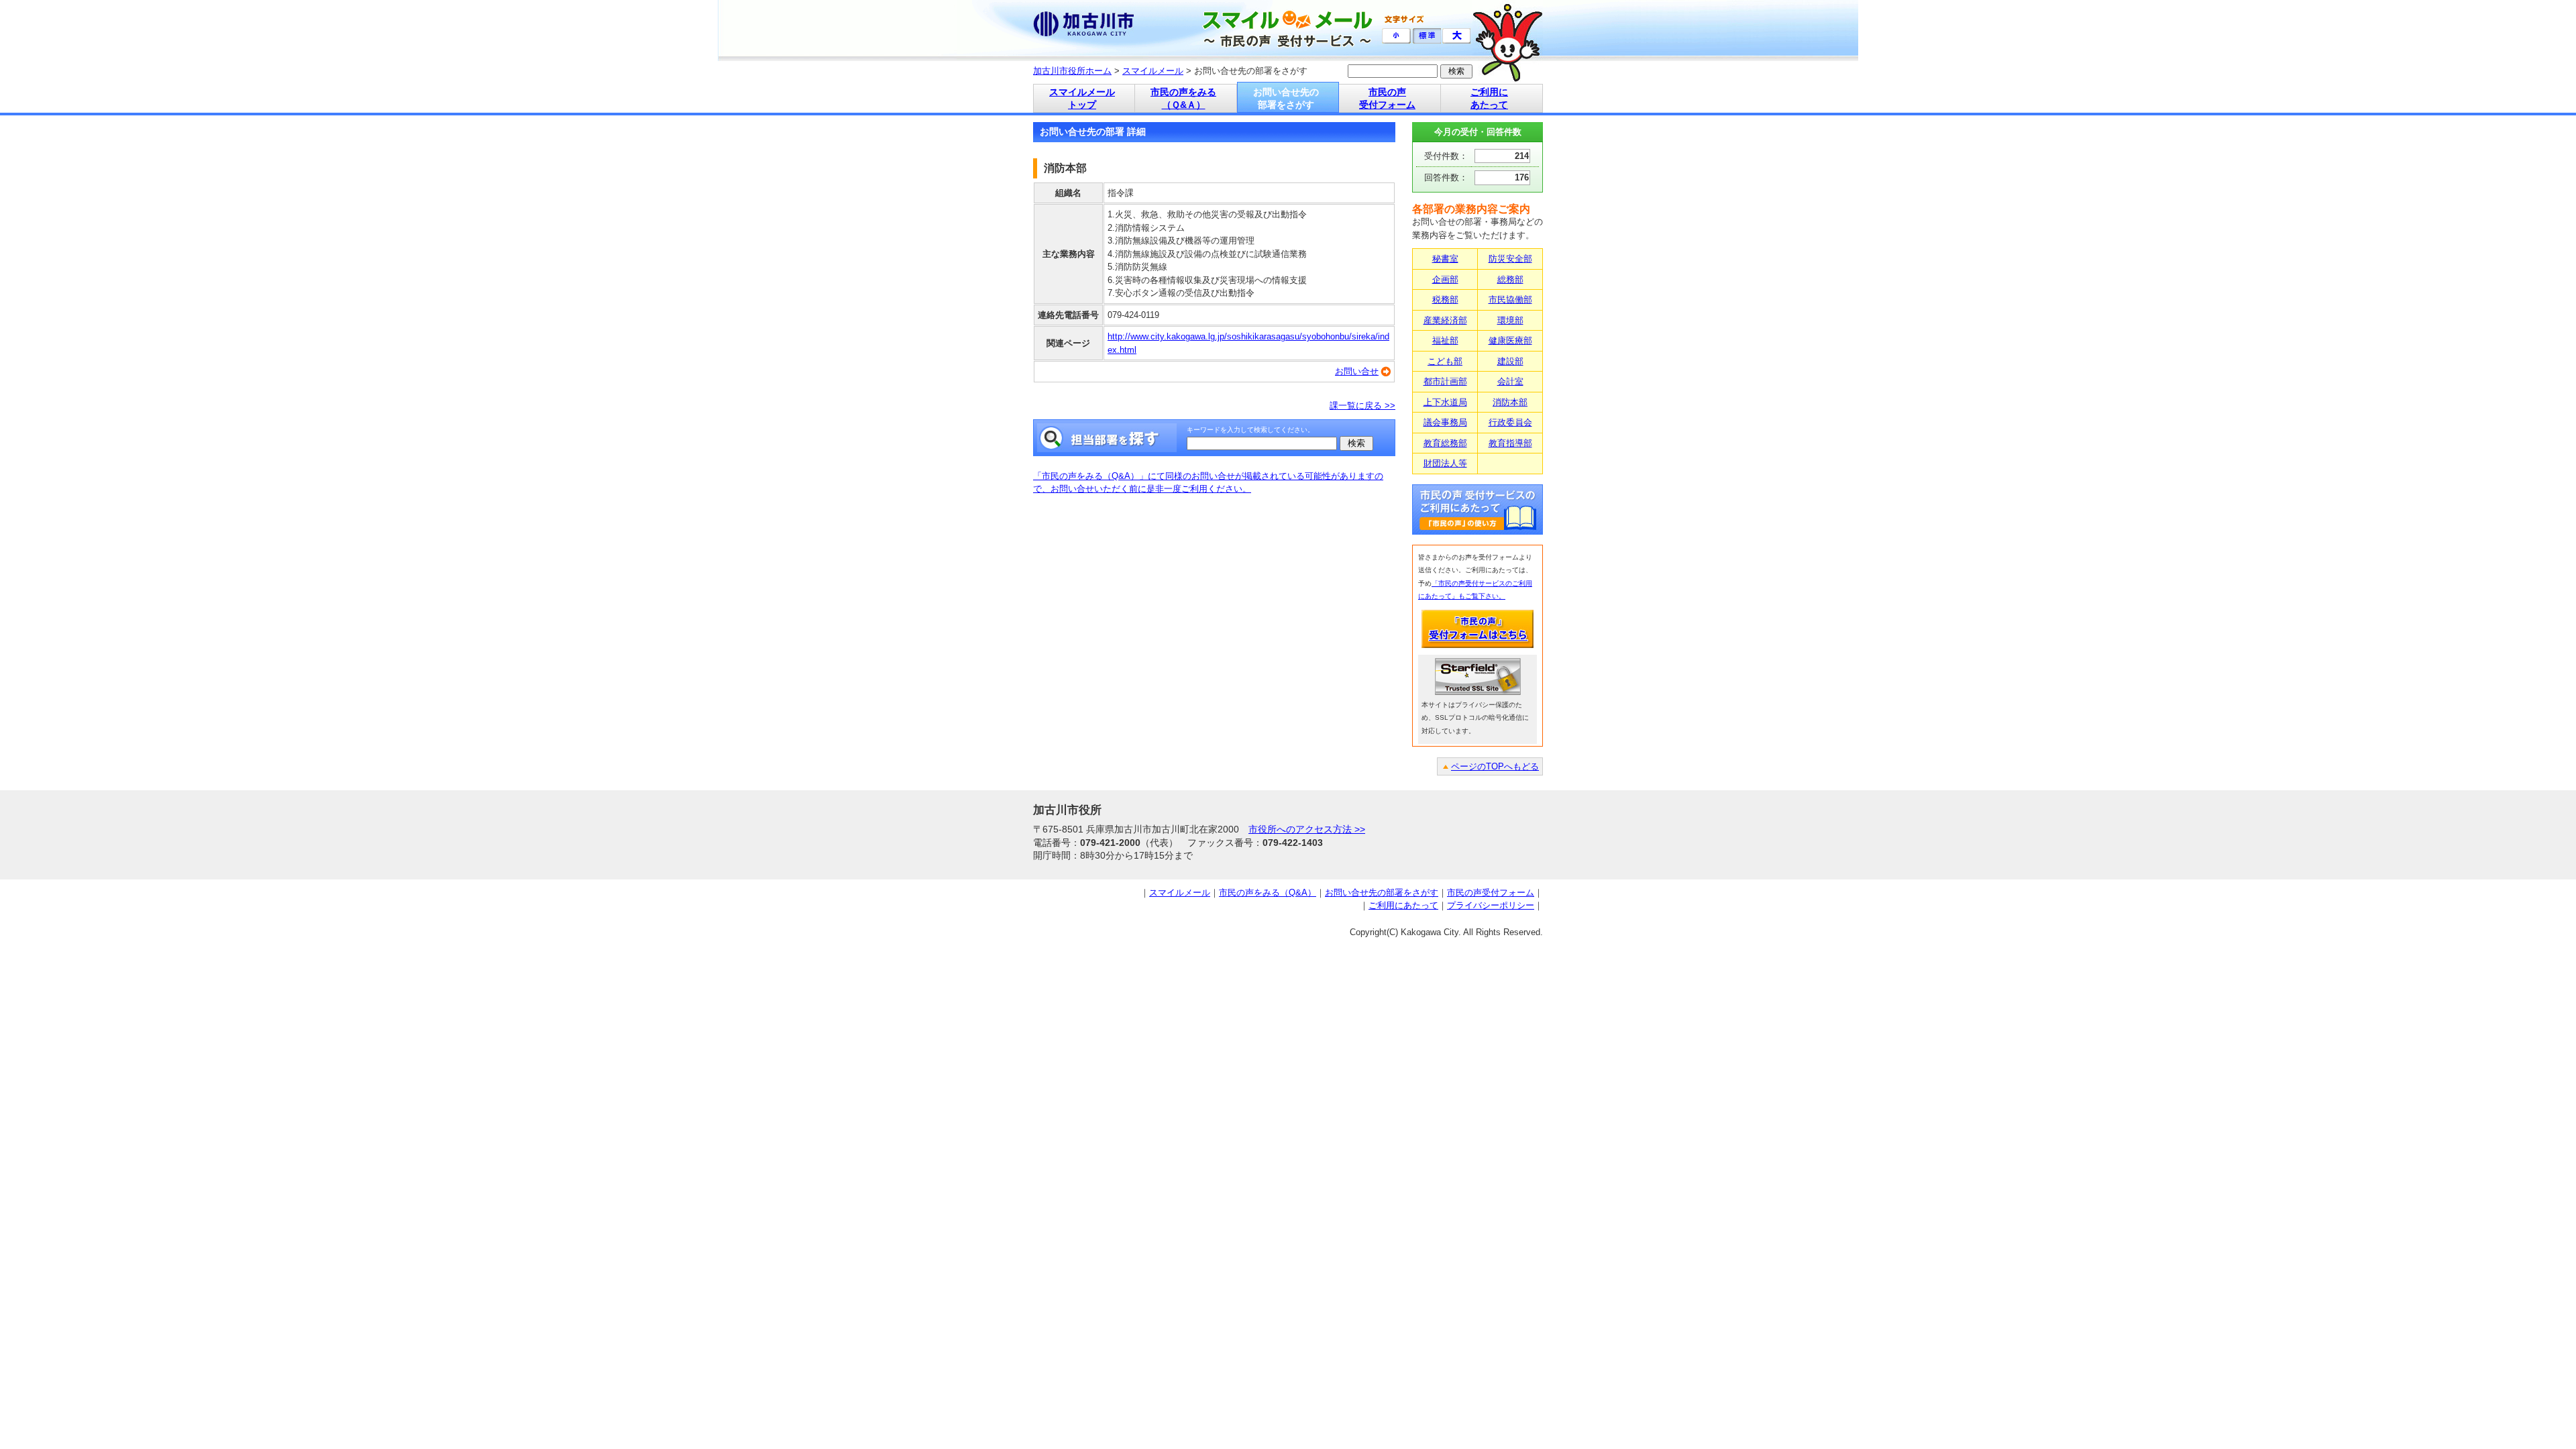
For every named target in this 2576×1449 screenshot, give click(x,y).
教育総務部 (1445, 443)
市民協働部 (1510, 300)
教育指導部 (1510, 443)
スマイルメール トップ (1082, 98)
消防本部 (1510, 402)
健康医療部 (1510, 340)
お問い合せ (1357, 371)
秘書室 (1445, 259)
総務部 (1510, 279)
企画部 (1445, 279)
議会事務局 (1445, 422)
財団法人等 (1445, 463)
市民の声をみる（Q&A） (1268, 893)
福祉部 (1445, 340)
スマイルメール (1153, 71)
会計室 (1510, 381)
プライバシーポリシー (1491, 905)
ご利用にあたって (1403, 905)
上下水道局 (1445, 402)
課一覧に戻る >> (1362, 406)
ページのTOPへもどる (1495, 766)
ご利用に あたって (1489, 98)
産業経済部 (1445, 320)
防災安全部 (1510, 259)
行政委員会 (1510, 422)
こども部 (1445, 361)
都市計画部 (1445, 381)
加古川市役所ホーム (1072, 71)
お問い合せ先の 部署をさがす (1286, 98)
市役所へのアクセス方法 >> (1307, 829)
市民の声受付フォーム (1491, 893)
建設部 (1510, 361)
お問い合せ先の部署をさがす (1382, 893)
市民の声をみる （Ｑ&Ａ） (1183, 98)
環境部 (1510, 320)
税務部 (1445, 300)
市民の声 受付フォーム (1387, 98)
